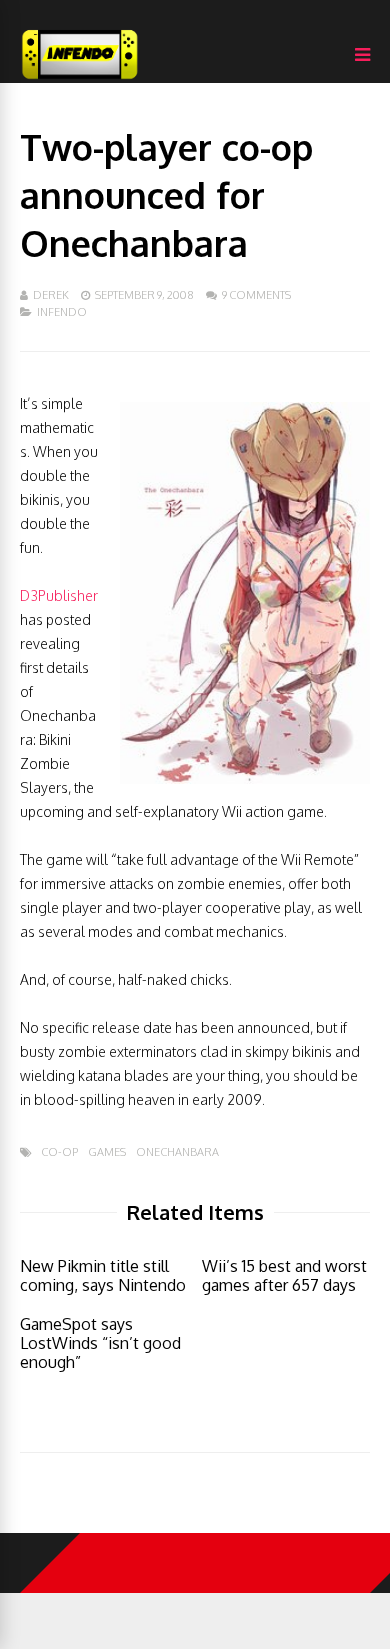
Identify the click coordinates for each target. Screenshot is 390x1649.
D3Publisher (59, 595)
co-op (59, 1152)
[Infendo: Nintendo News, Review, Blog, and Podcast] (80, 78)
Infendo (62, 312)
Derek (51, 295)
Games (107, 1152)
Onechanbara (177, 1152)
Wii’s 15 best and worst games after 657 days (284, 1275)
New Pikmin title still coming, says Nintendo (103, 1275)
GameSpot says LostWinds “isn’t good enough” (100, 1343)
